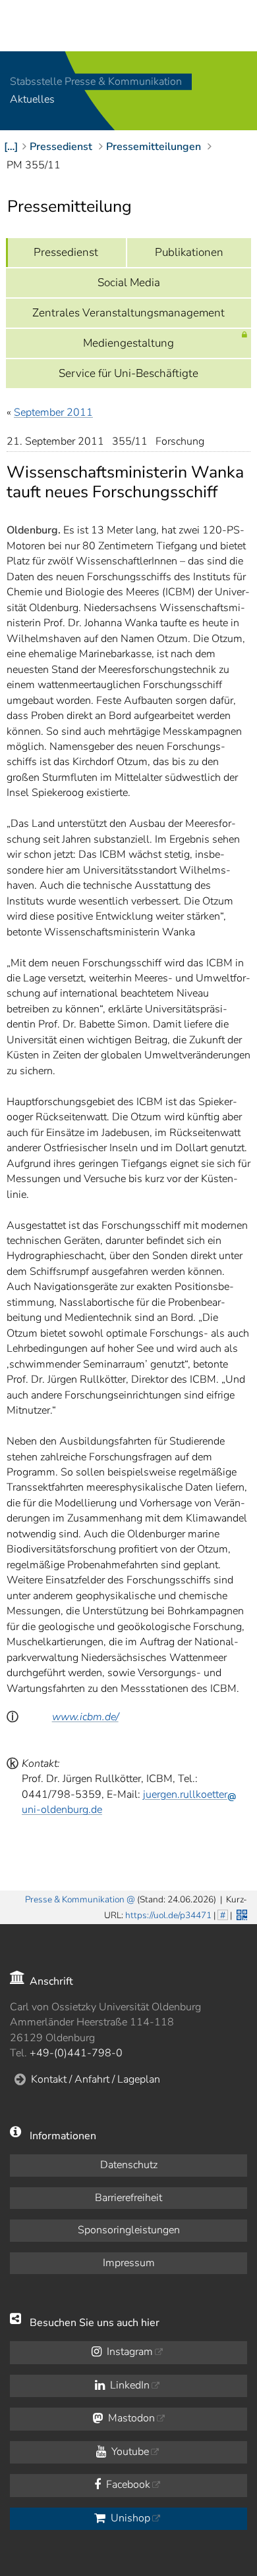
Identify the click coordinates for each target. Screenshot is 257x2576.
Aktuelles (32, 100)
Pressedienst (66, 252)
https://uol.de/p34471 (168, 1915)
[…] (11, 147)
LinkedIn (128, 2385)
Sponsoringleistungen (129, 2230)
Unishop (129, 2518)
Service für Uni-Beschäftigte (128, 373)
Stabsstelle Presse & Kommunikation (96, 82)
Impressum (129, 2263)
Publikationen (189, 252)
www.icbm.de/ (85, 1717)
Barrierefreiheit (128, 2198)
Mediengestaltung (128, 343)
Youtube (129, 2452)
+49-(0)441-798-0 (76, 2053)
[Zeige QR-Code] (241, 1914)
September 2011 (53, 412)
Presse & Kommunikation (75, 1899)
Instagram (128, 2352)
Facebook (127, 2485)
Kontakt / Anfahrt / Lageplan (96, 2079)
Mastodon (130, 2418)
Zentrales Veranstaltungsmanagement (128, 313)
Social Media (129, 283)
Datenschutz (129, 2165)
